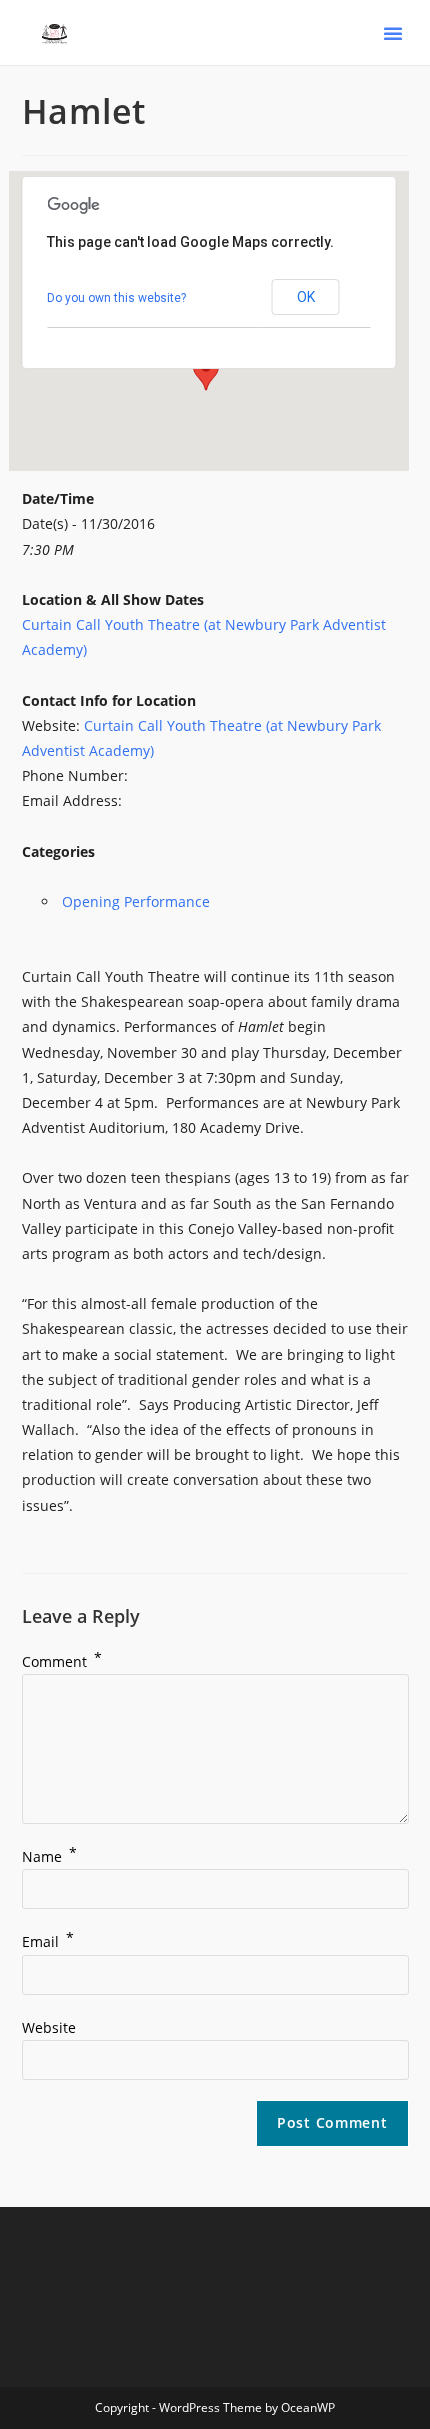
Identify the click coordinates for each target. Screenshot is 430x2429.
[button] (393, 33)
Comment (62, 1661)
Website (49, 2027)
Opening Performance (136, 901)
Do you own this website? (116, 298)
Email (48, 1941)
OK (306, 297)
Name (49, 1856)
